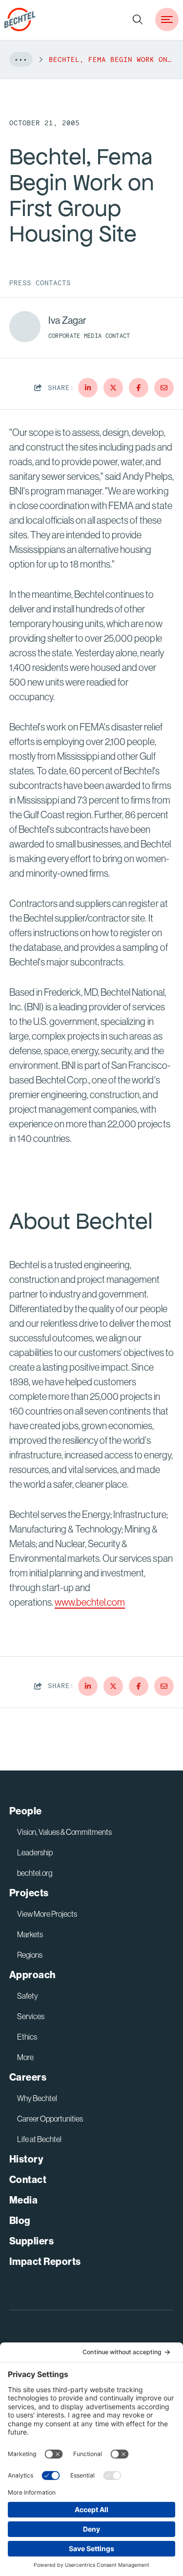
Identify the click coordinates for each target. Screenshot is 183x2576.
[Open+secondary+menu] (167, 20)
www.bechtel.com (90, 1602)
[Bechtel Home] (20, 20)
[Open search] (138, 20)
